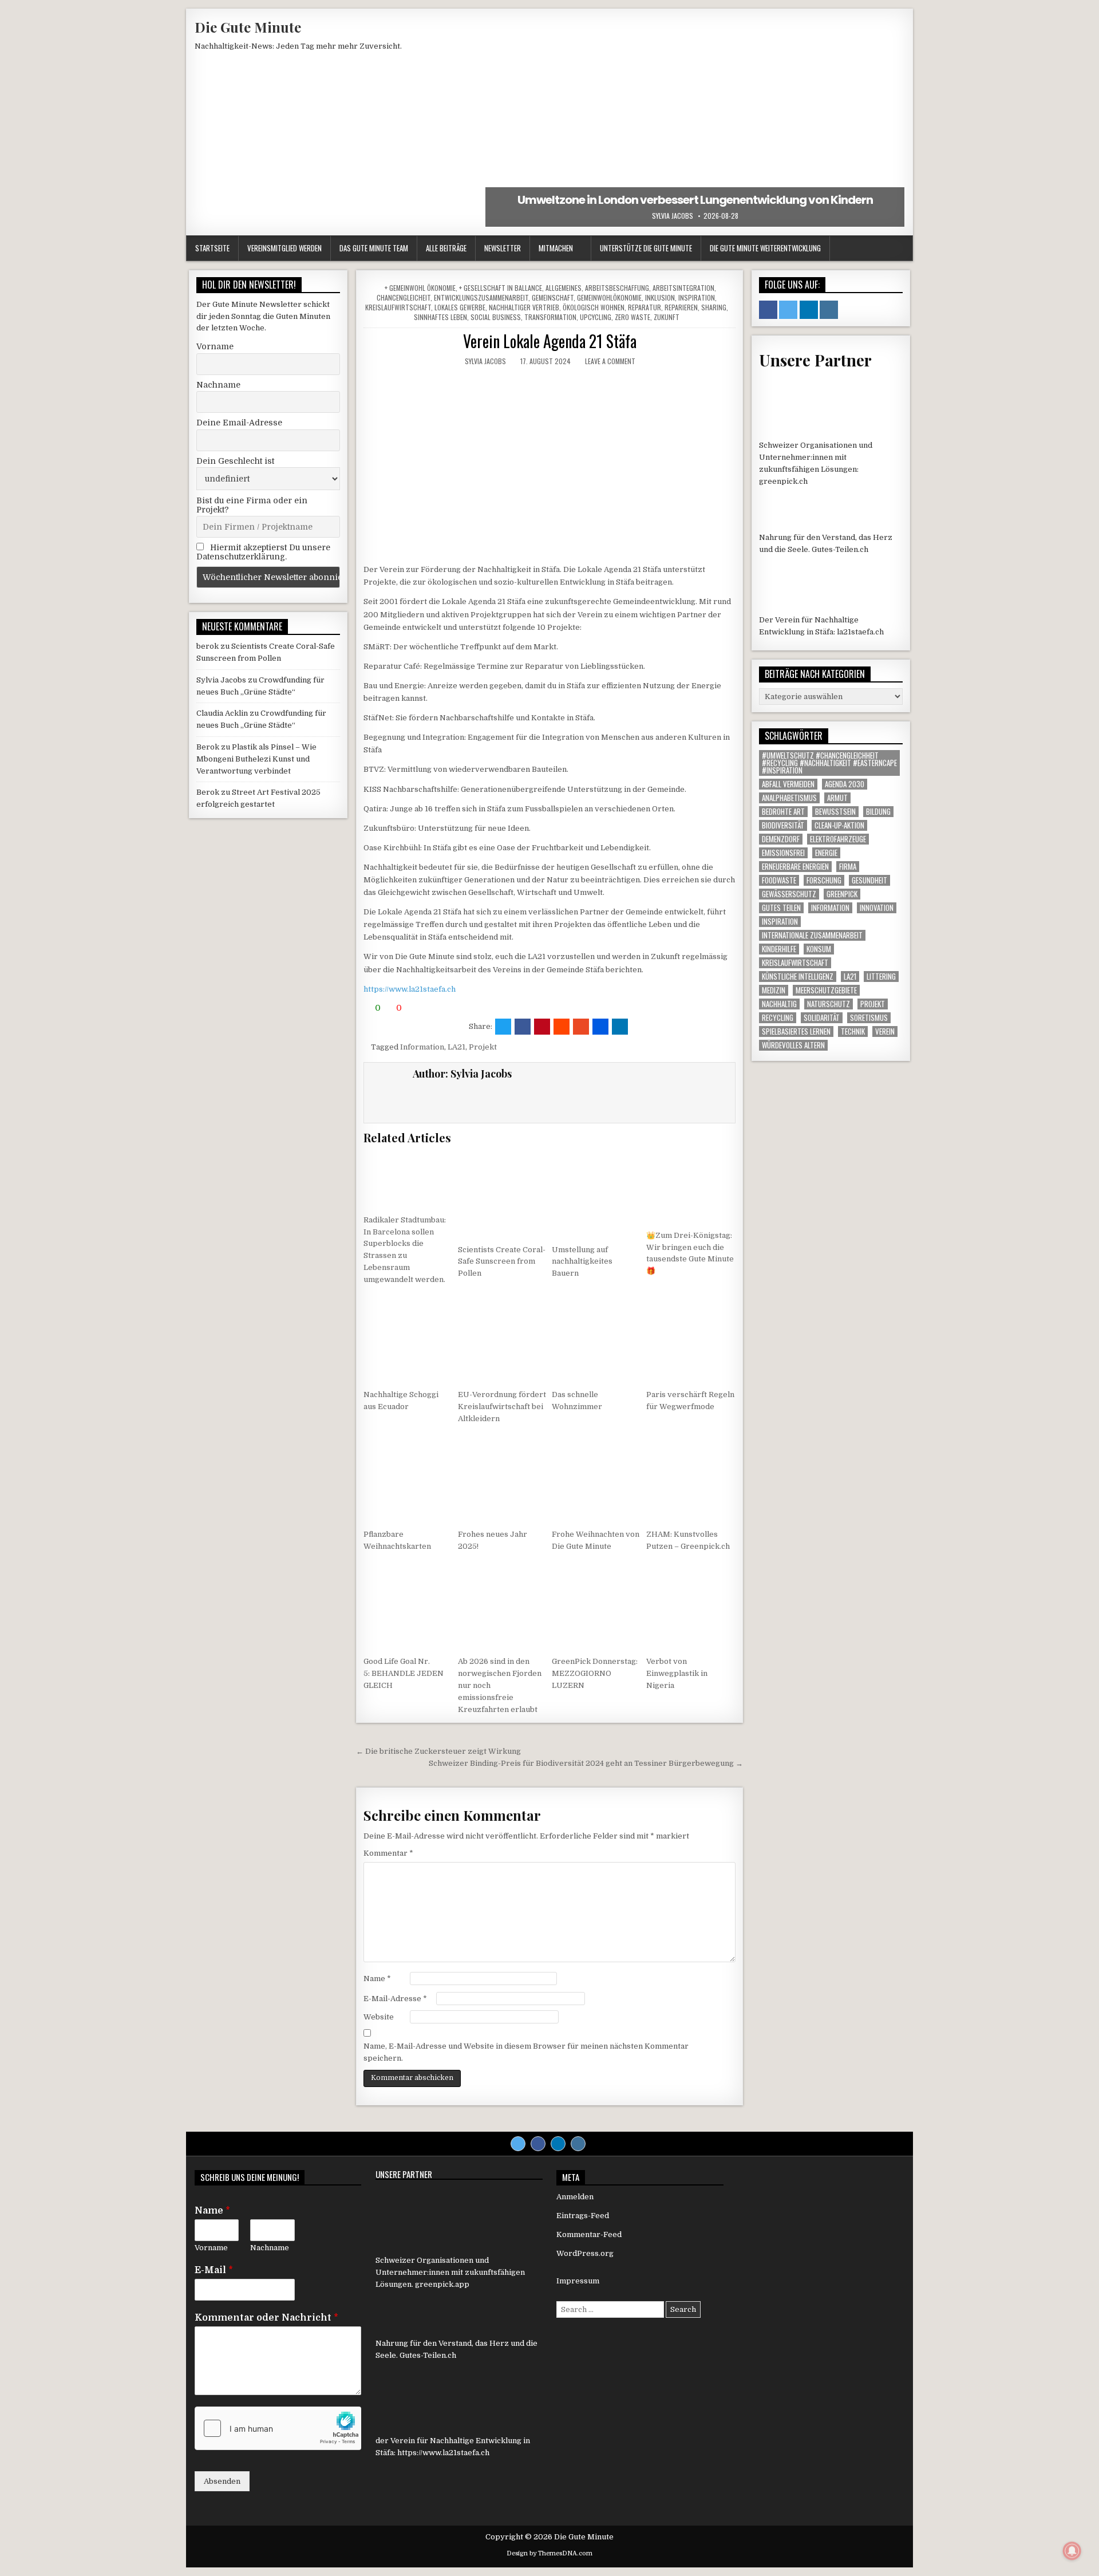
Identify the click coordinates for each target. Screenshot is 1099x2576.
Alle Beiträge (446, 248)
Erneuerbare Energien (795, 867)
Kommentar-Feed (589, 2234)
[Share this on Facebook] (523, 1027)
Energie (826, 853)
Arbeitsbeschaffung (617, 288)
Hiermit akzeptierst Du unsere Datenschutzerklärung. (263, 552)
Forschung (824, 880)
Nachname (218, 385)
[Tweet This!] (503, 1027)
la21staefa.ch (860, 632)
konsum (819, 949)
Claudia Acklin (222, 713)
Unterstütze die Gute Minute (646, 248)
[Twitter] (518, 2144)
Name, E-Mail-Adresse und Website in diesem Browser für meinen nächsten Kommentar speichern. (526, 2052)
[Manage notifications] (1072, 2551)
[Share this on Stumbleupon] (581, 1027)
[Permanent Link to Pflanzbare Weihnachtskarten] (408, 1478)
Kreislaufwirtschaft (398, 307)
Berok (208, 747)
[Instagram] (578, 2144)
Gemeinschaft (553, 297)
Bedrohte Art (783, 812)
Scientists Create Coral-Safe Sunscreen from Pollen (502, 1262)
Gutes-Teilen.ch (840, 549)
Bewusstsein (835, 812)
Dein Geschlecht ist (235, 461)
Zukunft (667, 317)
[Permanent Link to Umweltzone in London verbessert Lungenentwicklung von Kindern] (695, 122)
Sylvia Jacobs (673, 216)
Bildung (878, 812)
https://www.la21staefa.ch (410, 989)
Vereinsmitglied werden (284, 248)
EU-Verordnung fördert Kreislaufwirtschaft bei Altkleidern (502, 1407)
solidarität (822, 1018)
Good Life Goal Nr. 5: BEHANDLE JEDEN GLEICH (404, 1673)
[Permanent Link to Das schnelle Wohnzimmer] (596, 1339)
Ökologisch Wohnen (594, 307)
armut (837, 798)
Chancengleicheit (404, 297)
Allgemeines (564, 288)
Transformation (550, 317)
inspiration (780, 922)
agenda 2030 (845, 784)
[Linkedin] (558, 2144)
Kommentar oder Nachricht (266, 2318)
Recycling (778, 1018)
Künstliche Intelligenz (798, 977)
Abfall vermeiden (788, 784)
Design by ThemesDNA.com (549, 2553)
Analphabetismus (789, 798)
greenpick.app (442, 2284)
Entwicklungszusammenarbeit (481, 297)
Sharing (714, 307)
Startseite (212, 248)
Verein (885, 1031)
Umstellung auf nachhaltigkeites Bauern (582, 1262)
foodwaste (779, 880)
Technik (853, 1031)
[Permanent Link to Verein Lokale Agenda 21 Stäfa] (549, 465)
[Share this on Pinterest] (542, 1027)
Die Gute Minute (248, 27)
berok (207, 646)
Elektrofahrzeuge (838, 839)
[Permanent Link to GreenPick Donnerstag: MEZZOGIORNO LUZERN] (596, 1605)
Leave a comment (610, 361)
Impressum (578, 2281)
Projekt (483, 1047)
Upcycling (596, 317)
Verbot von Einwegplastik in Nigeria (677, 1673)
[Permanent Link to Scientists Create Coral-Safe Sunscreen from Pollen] (503, 1194)
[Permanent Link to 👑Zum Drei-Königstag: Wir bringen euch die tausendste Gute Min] (691, 1187)
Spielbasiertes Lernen (796, 1031)
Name (377, 1979)
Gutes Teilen (781, 908)
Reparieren (681, 307)
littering (881, 977)
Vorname (215, 346)
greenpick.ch (783, 481)
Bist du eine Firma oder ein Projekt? (252, 505)
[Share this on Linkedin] (620, 1027)
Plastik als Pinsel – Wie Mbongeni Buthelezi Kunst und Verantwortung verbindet (256, 759)
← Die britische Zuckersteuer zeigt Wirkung (438, 1751)
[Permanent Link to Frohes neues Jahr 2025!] (503, 1478)
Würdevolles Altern (793, 1045)
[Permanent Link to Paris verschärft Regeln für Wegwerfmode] (691, 1339)
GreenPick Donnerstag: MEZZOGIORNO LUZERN (595, 1673)
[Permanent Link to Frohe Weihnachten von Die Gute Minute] (596, 1478)
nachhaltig (779, 1004)
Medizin (774, 990)
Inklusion (660, 297)
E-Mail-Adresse (395, 1999)
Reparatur (645, 307)
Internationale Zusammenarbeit (812, 935)
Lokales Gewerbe (460, 307)
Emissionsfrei (783, 853)
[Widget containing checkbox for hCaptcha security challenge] (278, 2428)
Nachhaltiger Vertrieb (524, 307)
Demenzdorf (781, 839)
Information (422, 1047)
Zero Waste (632, 317)
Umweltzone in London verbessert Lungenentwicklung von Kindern (695, 200)
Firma (848, 867)
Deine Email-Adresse (239, 423)
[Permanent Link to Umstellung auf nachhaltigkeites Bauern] (596, 1194)
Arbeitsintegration (683, 288)
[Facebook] (538, 2144)
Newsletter (503, 248)
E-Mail (214, 2270)
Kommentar (388, 1853)
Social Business (496, 317)
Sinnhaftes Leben (440, 317)
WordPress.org (585, 2253)
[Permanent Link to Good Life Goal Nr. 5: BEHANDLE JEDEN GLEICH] (408, 1605)
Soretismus (869, 1018)
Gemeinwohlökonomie (609, 297)
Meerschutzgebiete (826, 990)
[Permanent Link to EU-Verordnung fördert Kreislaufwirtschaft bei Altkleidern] (503, 1339)
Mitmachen (556, 248)
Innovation (877, 908)
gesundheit (869, 880)
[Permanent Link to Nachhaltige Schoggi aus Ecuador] (408, 1339)
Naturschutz (829, 1004)
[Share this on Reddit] (562, 1027)
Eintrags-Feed (583, 2216)
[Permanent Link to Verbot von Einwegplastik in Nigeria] (691, 1605)
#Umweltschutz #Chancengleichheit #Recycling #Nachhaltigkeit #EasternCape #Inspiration (829, 763)
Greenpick (842, 894)
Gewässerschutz (789, 894)
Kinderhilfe (779, 949)
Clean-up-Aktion (839, 825)
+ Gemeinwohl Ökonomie (420, 288)
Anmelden (575, 2197)
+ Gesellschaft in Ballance (501, 288)
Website (379, 2017)
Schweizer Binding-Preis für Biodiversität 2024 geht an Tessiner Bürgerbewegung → (586, 1763)
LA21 (456, 1047)
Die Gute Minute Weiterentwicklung (765, 248)
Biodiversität (783, 825)
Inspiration (697, 297)
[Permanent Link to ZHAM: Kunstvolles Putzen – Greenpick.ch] (691, 1478)
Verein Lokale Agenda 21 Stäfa (550, 341)
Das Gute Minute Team (374, 248)
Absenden (222, 2481)
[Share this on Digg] (600, 1027)
